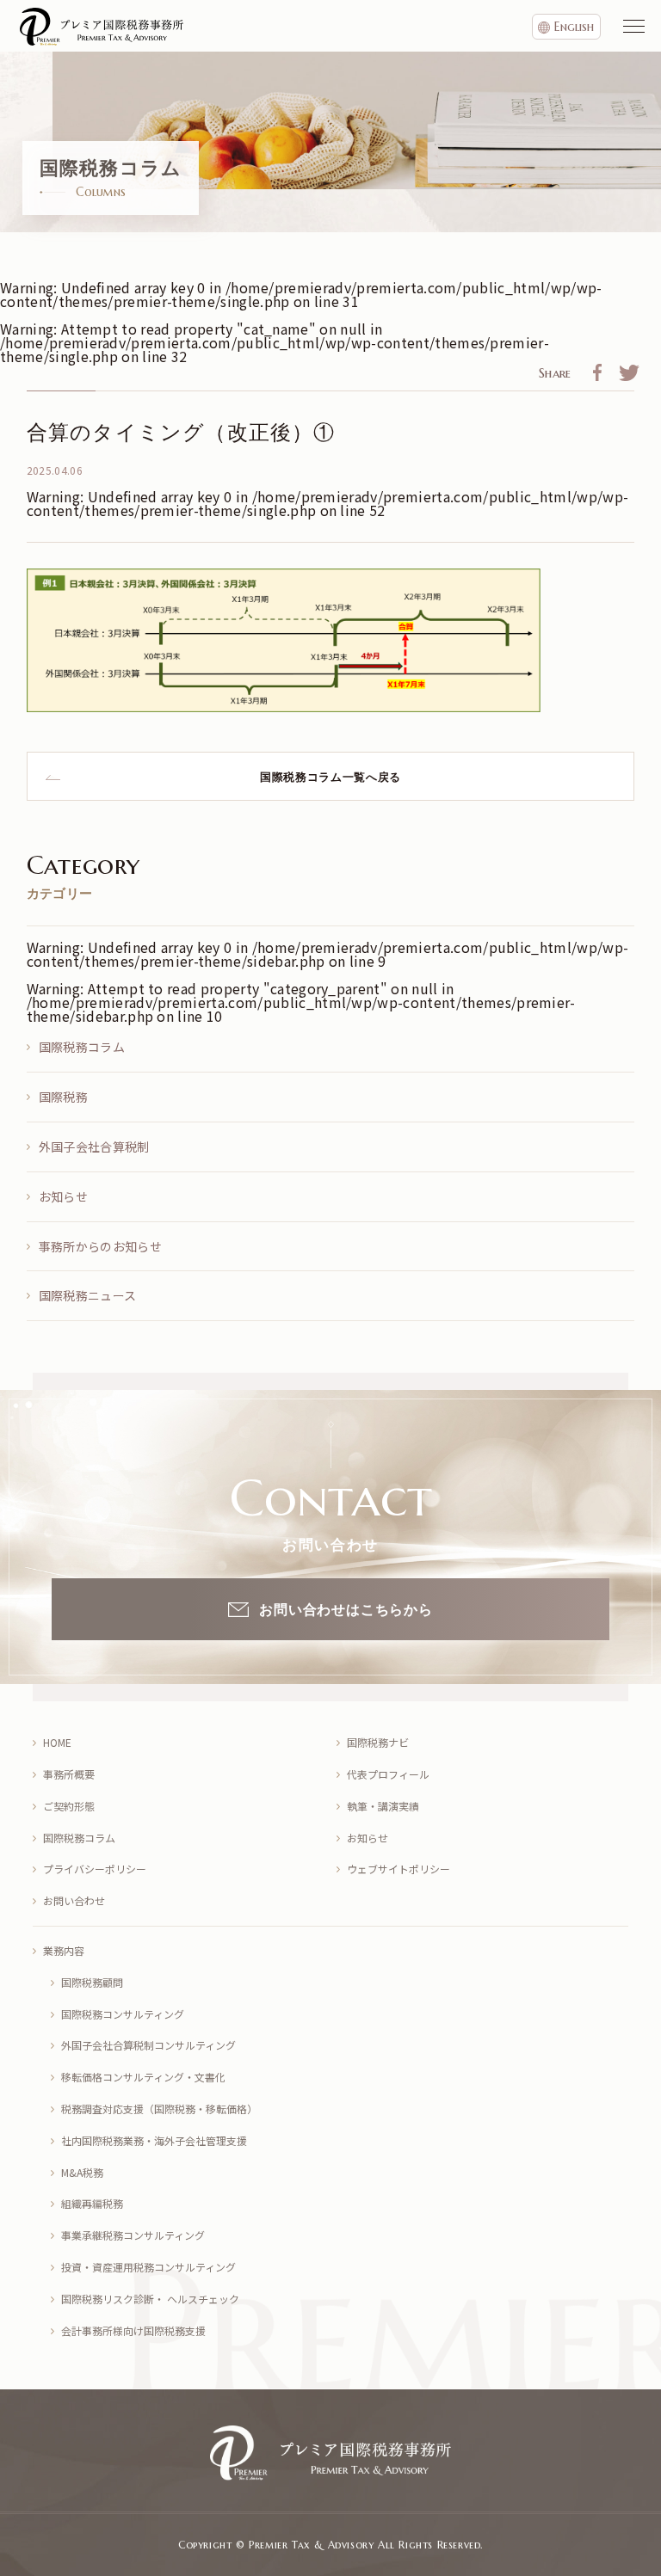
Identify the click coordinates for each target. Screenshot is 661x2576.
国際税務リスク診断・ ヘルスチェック (150, 2299)
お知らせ (63, 1196)
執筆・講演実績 (383, 1806)
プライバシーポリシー (95, 1869)
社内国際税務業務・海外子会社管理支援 (154, 2140)
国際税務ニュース (88, 1295)
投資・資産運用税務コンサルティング (148, 2267)
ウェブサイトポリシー (398, 1869)
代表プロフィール (388, 1774)
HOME (57, 1742)
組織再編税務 (92, 2203)
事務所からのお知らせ (100, 1246)
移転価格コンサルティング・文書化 (143, 2077)
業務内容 (64, 1950)
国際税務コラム (82, 1047)
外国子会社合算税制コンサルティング (148, 2045)
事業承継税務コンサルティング (133, 2235)
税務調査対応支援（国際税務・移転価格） (159, 2109)
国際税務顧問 (92, 1982)
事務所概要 (69, 1774)
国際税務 (63, 1097)
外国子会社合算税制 (94, 1147)
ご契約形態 (69, 1806)
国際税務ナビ (378, 1742)
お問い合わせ (74, 1900)
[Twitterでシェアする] (629, 375)
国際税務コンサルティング (123, 2014)
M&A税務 (82, 2172)
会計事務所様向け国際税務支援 (133, 2330)
